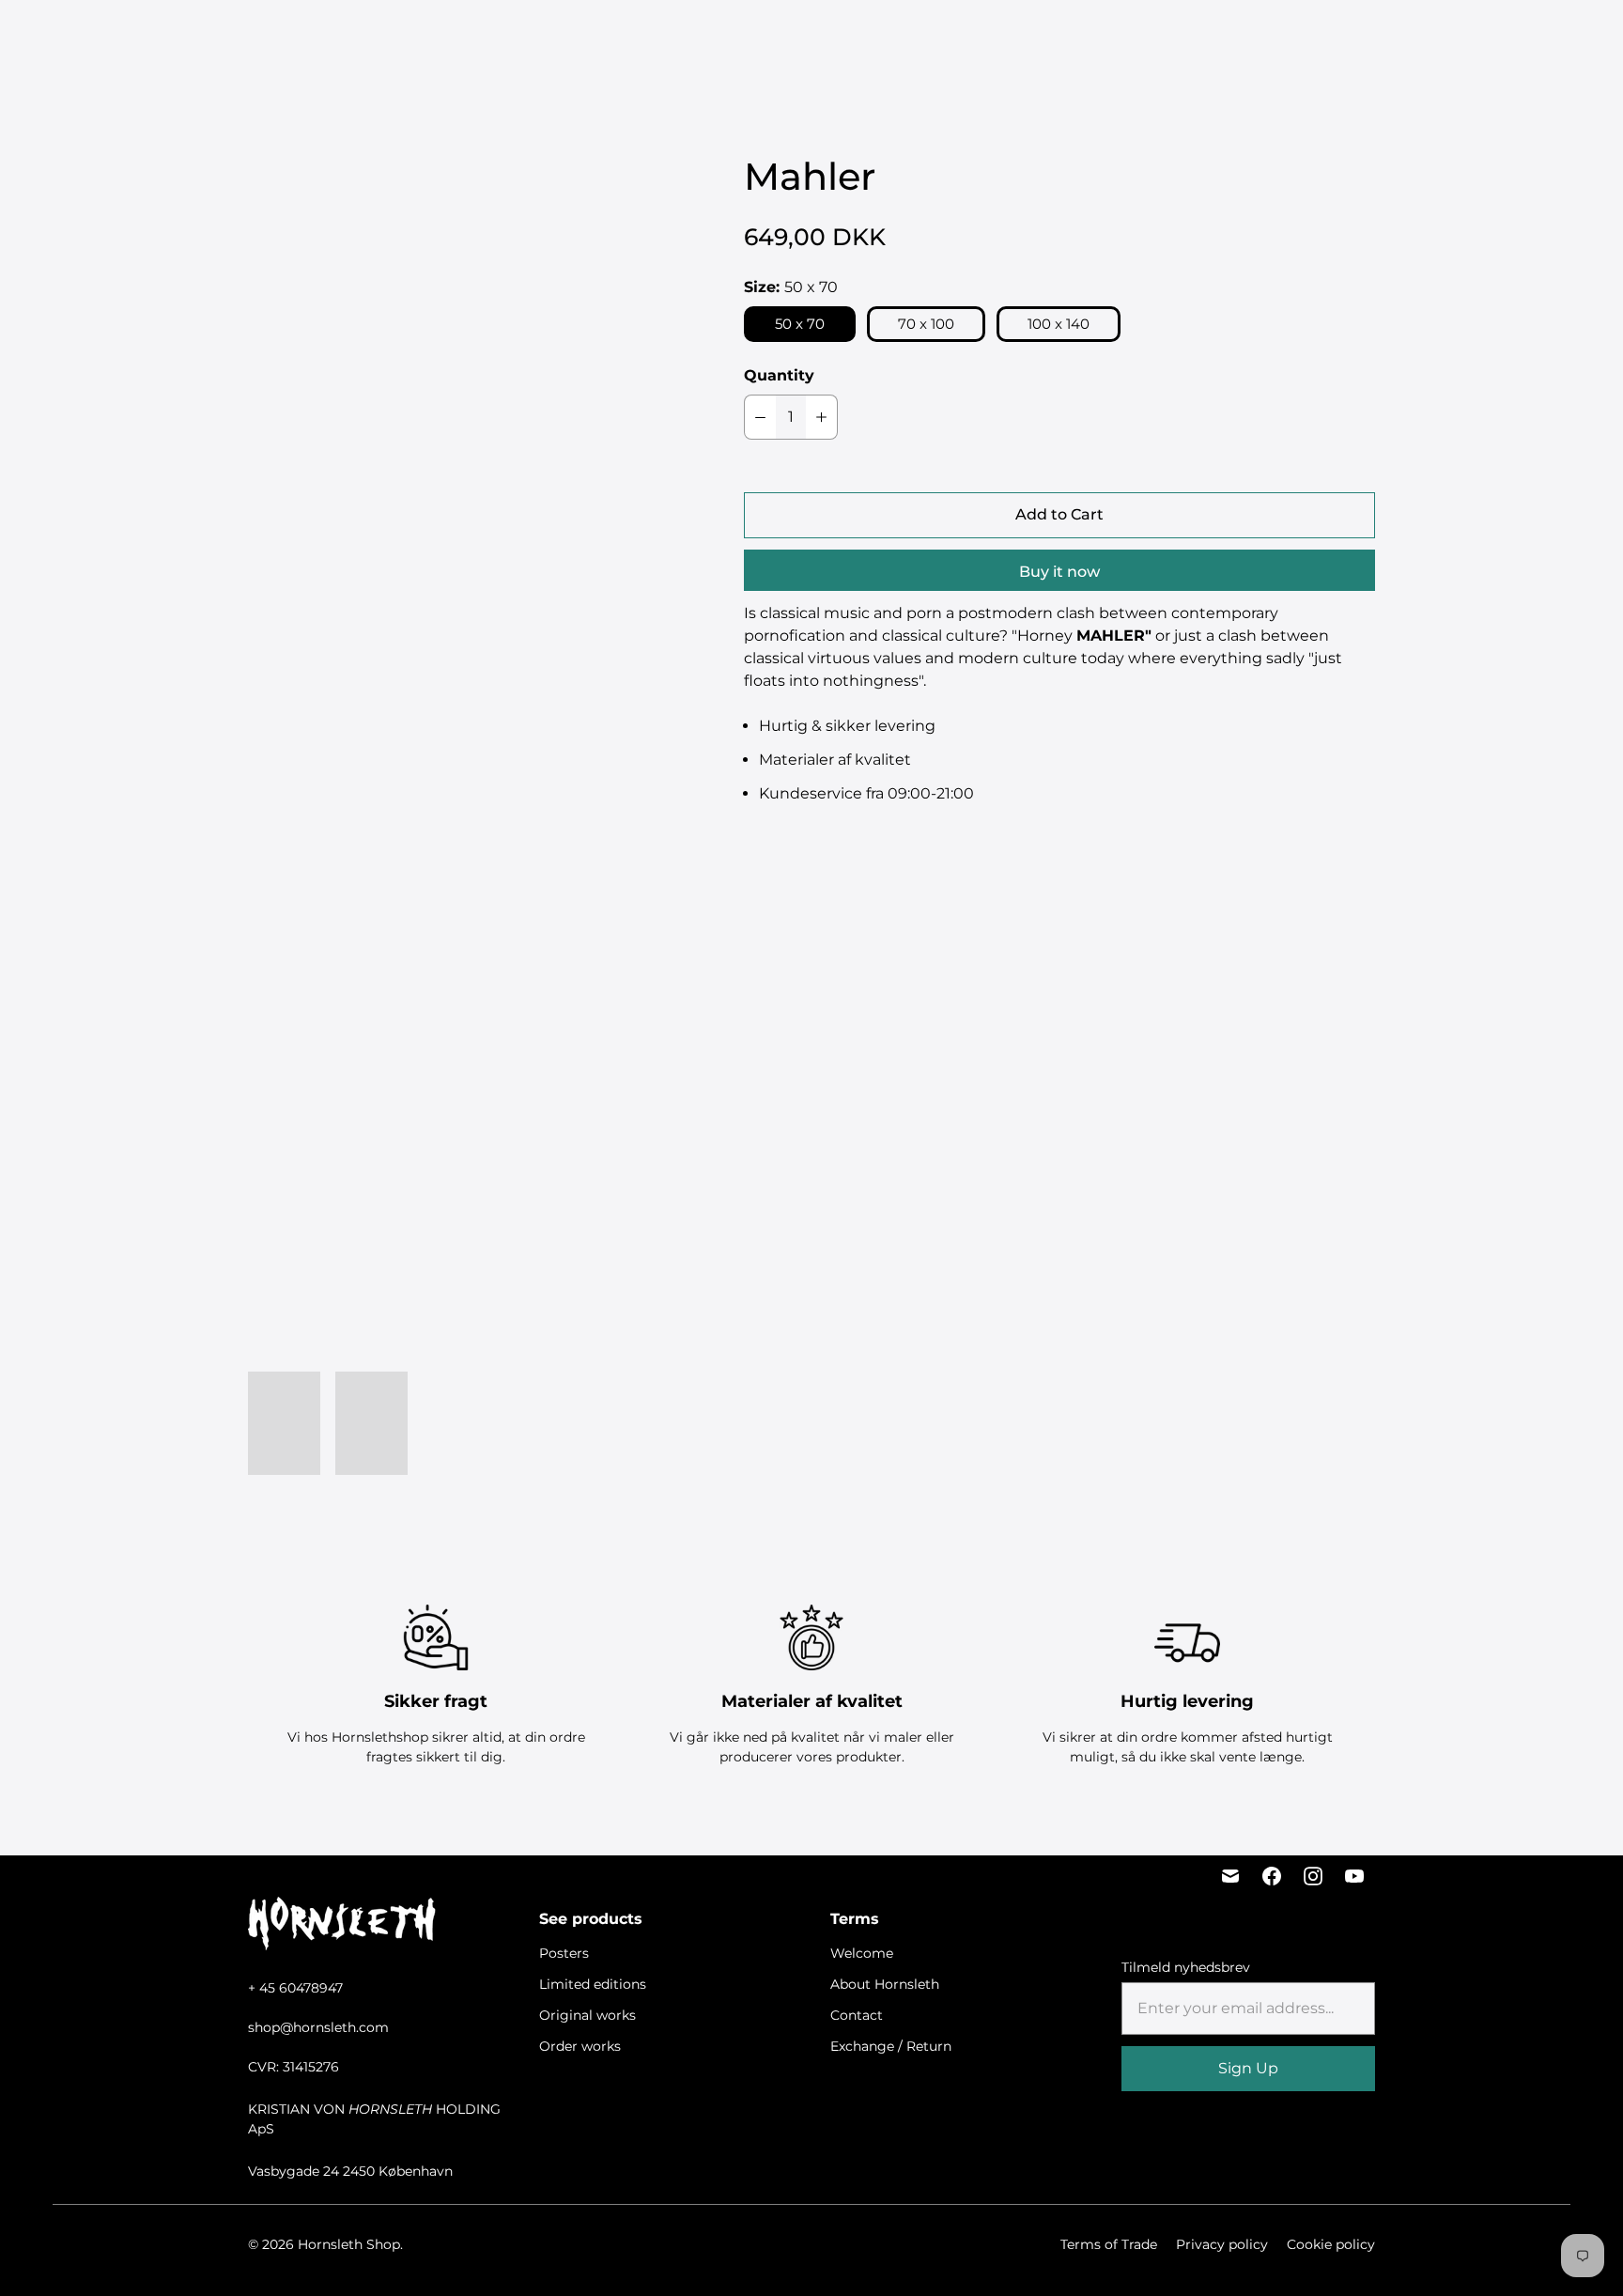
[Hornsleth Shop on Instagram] (1313, 1876)
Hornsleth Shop (349, 2244)
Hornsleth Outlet (1053, 38)
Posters (595, 38)
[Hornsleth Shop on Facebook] (1272, 1876)
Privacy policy (1222, 2244)
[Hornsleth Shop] (122, 39)
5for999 (524, 38)
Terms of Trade (1109, 2244)
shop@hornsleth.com (318, 2027)
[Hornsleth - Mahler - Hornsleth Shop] (458, 455)
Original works (815, 38)
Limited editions (691, 38)
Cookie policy (1331, 2244)
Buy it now (1059, 572)
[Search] (1378, 39)
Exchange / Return (891, 2046)
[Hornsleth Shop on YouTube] (1354, 1876)
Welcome (862, 1953)
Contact (857, 2015)
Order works (929, 38)
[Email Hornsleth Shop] (1230, 1876)
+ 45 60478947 (295, 1988)
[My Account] (1425, 39)
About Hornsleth (885, 1984)
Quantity (779, 375)
